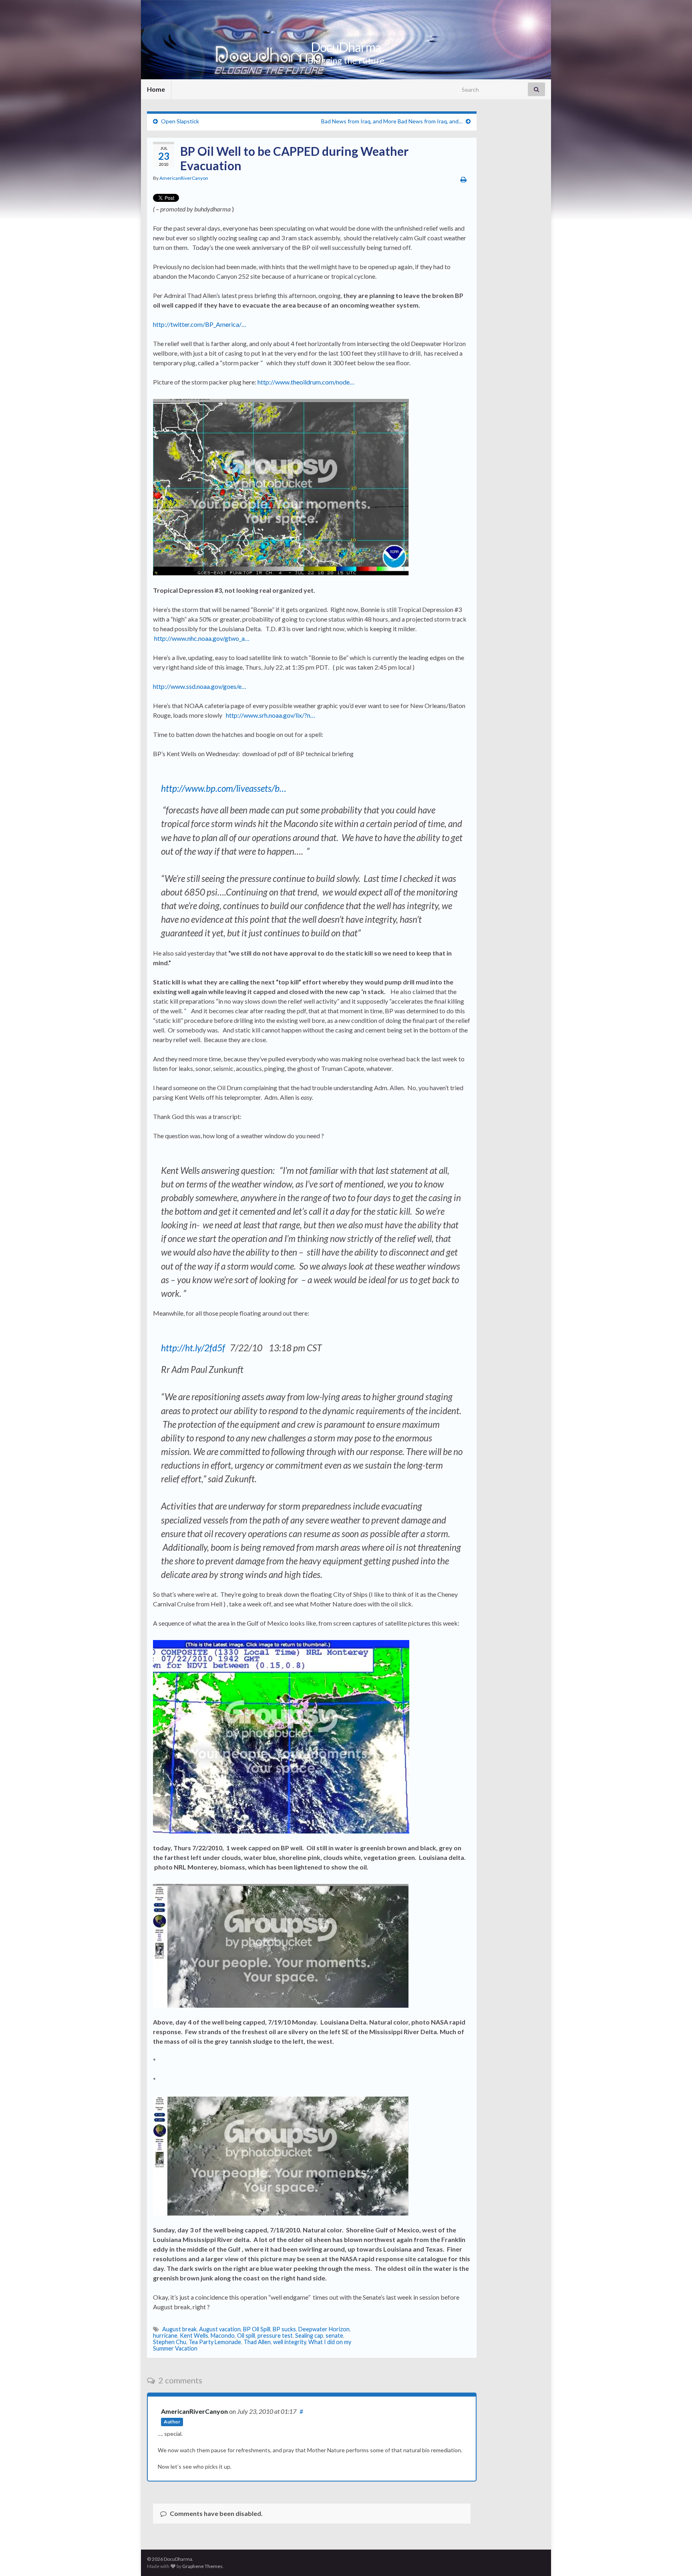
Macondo (223, 2336)
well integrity (290, 2342)
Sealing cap (309, 2336)
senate (334, 2336)
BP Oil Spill (257, 2329)
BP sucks (284, 2329)
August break (179, 2329)
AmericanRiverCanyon (184, 178)
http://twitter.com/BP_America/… (200, 324)
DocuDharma (346, 47)
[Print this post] (464, 179)
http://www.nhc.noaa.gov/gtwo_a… (202, 638)
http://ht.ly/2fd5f (193, 1348)
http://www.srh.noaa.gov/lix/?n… (271, 715)
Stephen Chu (170, 2342)
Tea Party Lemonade (215, 2342)
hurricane (165, 2336)
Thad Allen (257, 2342)
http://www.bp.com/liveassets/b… (224, 788)
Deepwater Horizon (324, 2329)
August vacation (220, 2329)
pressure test (275, 2336)
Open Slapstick (180, 121)
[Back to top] (674, 2558)
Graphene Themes (202, 2566)
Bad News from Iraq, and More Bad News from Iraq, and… (392, 121)
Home (156, 89)
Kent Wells (194, 2336)
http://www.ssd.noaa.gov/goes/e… (200, 686)
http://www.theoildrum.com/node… (306, 382)
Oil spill (246, 2336)
